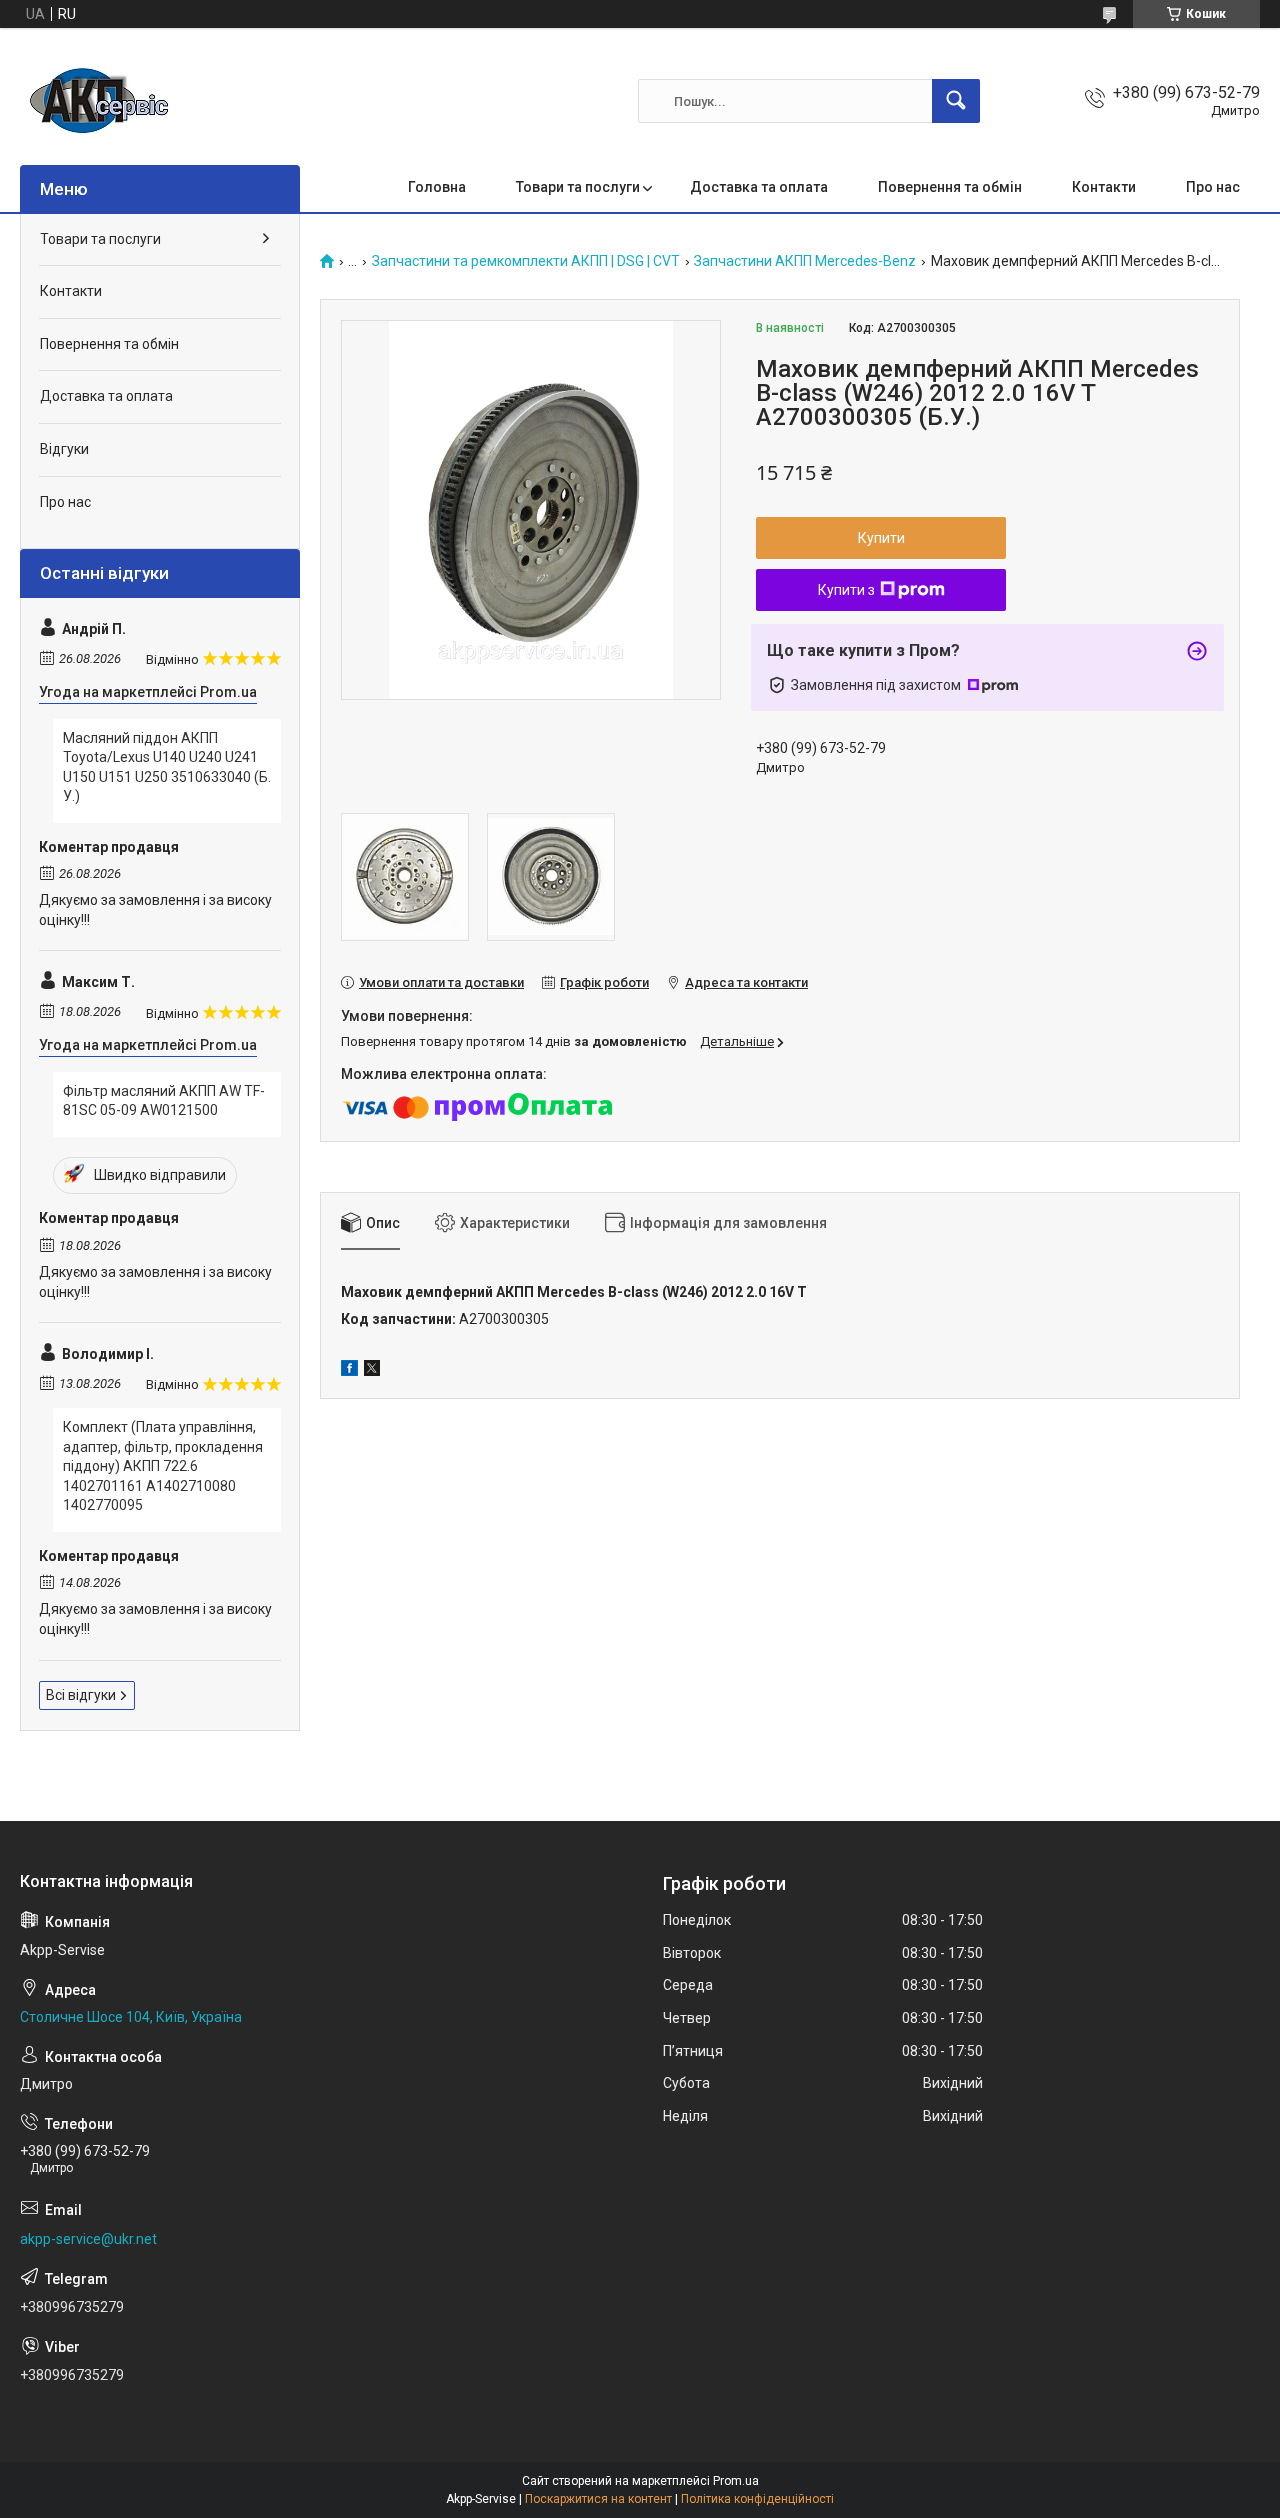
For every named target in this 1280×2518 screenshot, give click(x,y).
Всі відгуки (81, 1695)
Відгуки (64, 449)
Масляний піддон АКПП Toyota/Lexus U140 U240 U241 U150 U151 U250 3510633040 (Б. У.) (167, 767)
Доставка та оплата (759, 187)
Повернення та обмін (950, 187)
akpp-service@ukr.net (88, 2239)
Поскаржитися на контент (598, 2499)
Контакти (1104, 187)
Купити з (846, 590)
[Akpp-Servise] (100, 101)
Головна (437, 187)
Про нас (1213, 187)
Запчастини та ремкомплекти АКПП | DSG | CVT (526, 261)
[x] (372, 1371)
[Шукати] (956, 101)
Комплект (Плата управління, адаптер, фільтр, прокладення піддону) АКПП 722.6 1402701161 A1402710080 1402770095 (163, 1466)
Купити (881, 538)
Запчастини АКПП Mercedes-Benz (805, 261)
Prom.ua (736, 2481)
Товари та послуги (578, 187)
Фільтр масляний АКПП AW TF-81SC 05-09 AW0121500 (164, 1101)
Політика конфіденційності (757, 2499)
